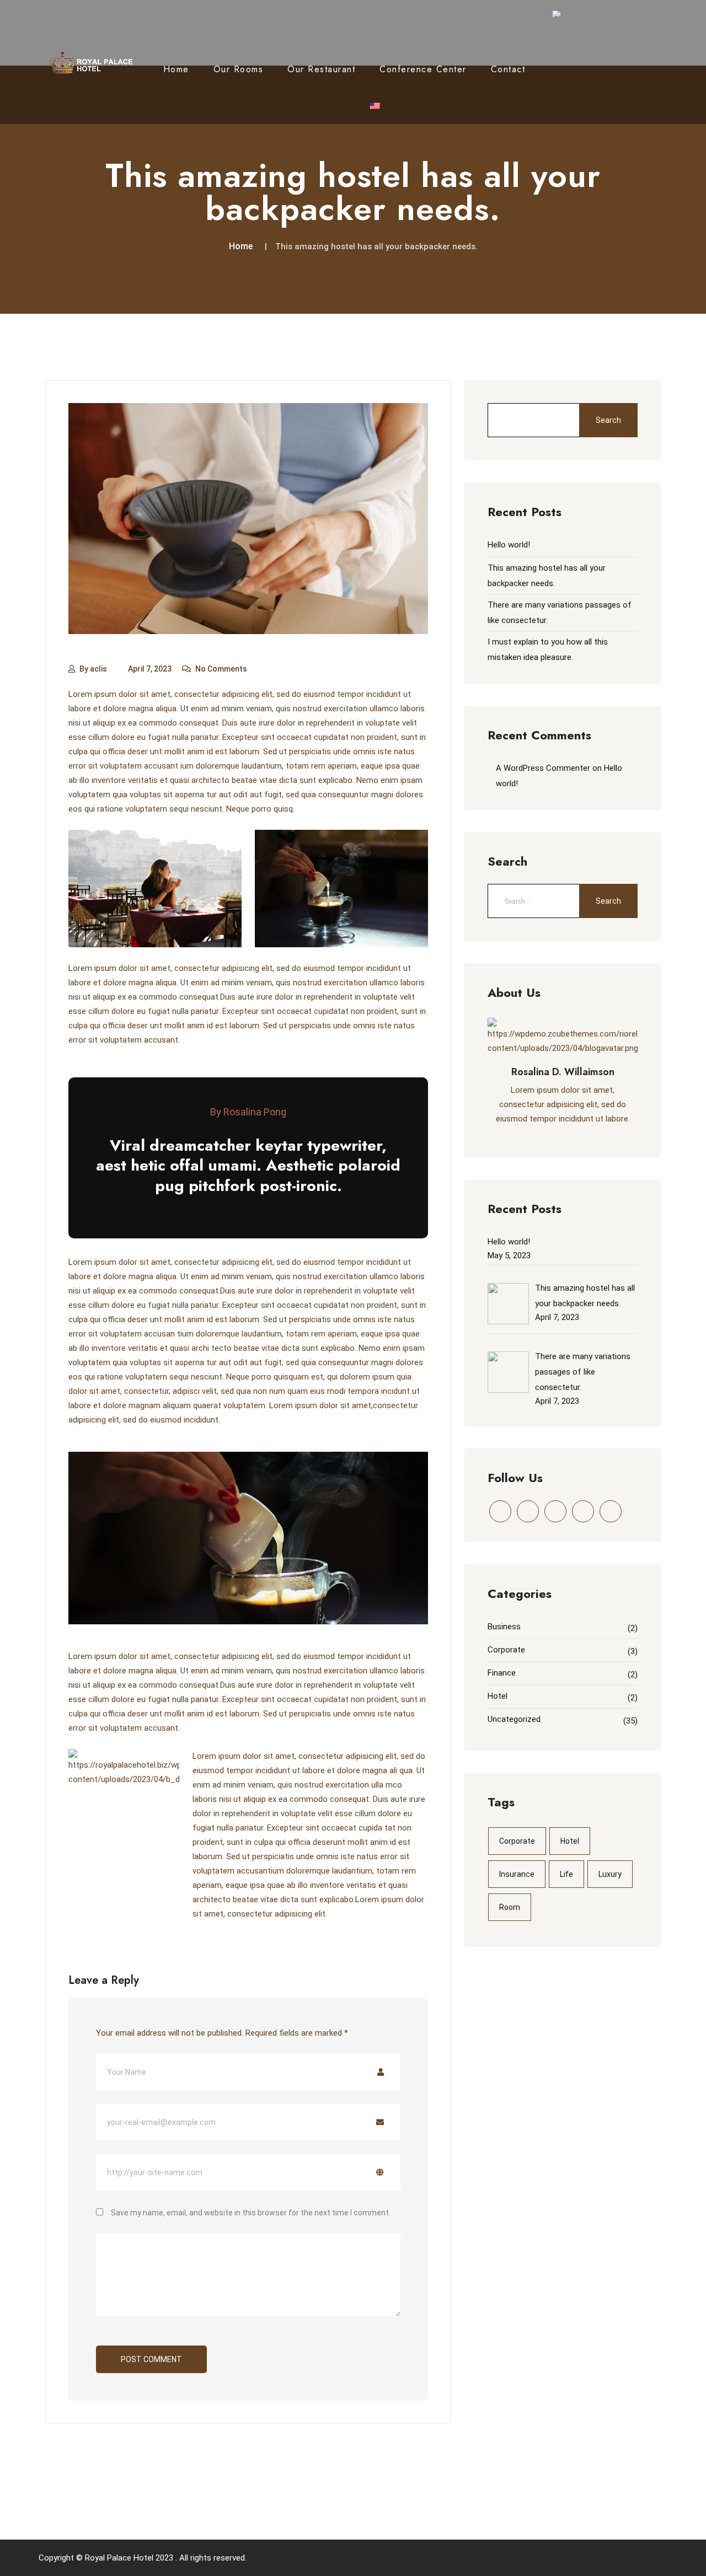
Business (504, 1627)
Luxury (610, 1874)
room (510, 1907)
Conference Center (423, 69)
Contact (508, 69)
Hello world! (509, 545)
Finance (502, 1673)
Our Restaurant (321, 69)
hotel (570, 1841)
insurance (517, 1874)
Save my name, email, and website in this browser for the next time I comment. (251, 2213)
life (566, 1874)
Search (608, 420)
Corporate (506, 1650)
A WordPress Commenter (543, 768)
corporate (517, 1841)
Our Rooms (239, 69)
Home (176, 69)
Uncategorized (514, 1719)
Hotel (498, 1696)
